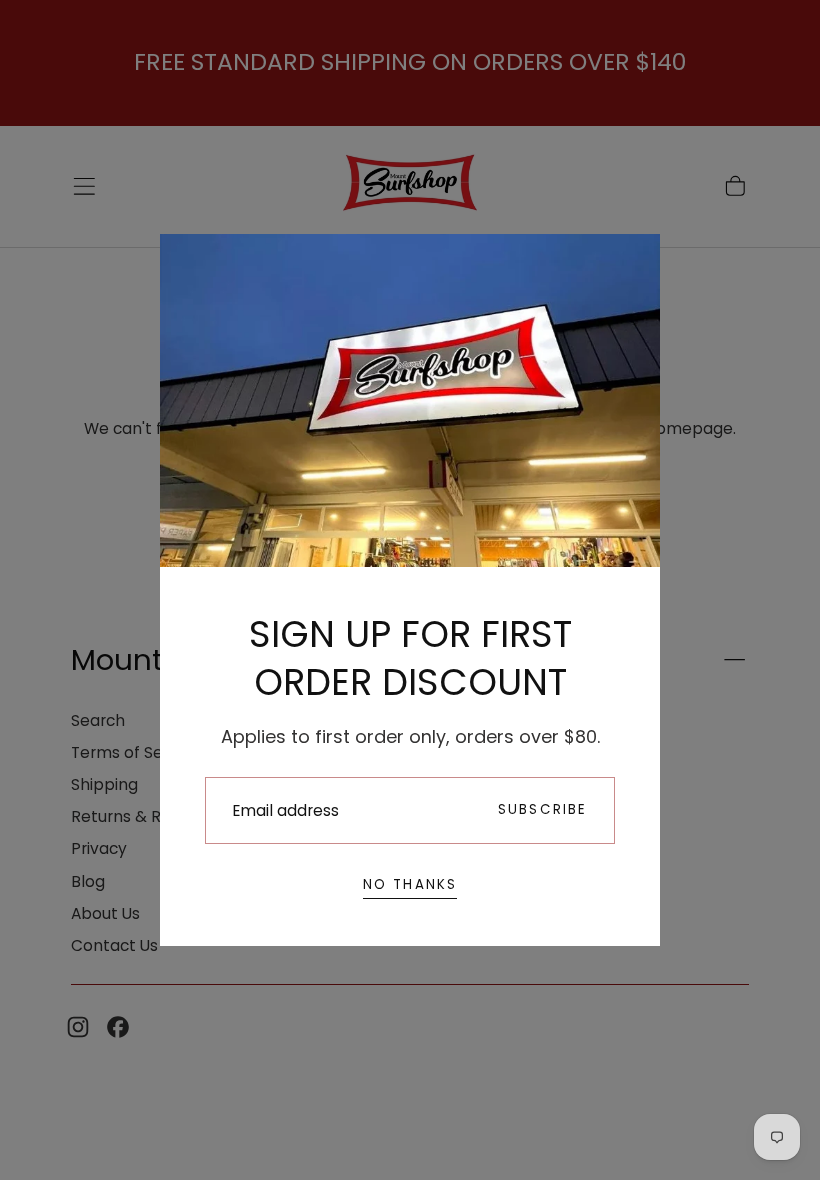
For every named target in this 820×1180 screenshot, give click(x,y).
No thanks (410, 884)
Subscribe (543, 809)
